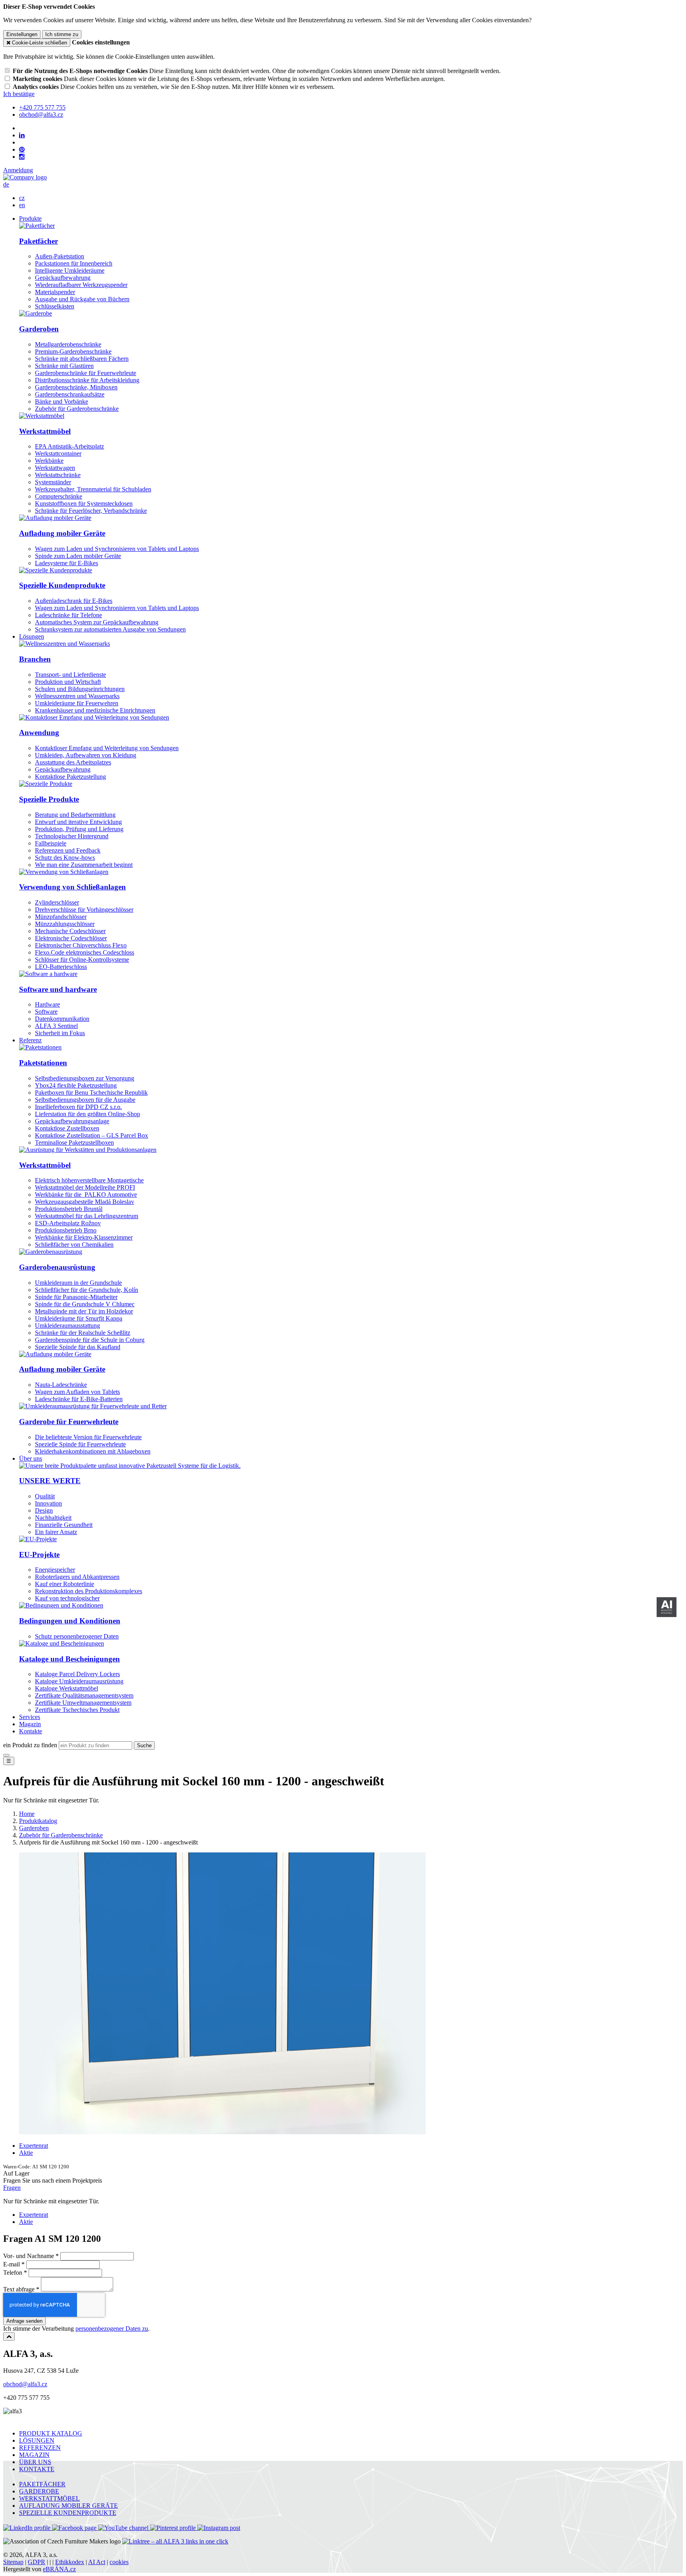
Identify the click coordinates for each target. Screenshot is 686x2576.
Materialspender (55, 292)
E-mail (12, 2264)
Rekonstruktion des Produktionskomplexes (89, 1591)
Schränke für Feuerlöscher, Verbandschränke (91, 511)
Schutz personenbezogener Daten (77, 1636)
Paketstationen (43, 1063)
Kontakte (31, 1731)
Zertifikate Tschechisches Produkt (77, 1710)
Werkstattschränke (58, 475)
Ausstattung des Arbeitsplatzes (73, 762)
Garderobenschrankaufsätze (70, 394)
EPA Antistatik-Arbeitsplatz (69, 446)
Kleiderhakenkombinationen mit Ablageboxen (93, 1451)
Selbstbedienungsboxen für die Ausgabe (85, 1100)
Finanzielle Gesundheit (64, 1525)
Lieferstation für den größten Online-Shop (88, 1114)
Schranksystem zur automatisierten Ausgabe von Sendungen (110, 629)
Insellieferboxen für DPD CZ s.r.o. (78, 1107)
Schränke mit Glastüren (64, 366)
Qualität (45, 1496)
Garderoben (39, 329)
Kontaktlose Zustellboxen (67, 1128)
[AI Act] (667, 1607)
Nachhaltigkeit (53, 1518)
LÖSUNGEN (37, 2440)
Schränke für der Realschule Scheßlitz (83, 1333)
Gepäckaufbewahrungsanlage (72, 1121)
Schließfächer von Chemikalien (74, 1245)
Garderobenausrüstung (57, 1267)
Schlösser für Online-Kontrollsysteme (82, 960)
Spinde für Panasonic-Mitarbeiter (76, 1297)
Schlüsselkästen (55, 306)
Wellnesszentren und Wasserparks (77, 696)
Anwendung (39, 733)
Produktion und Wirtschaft (68, 682)
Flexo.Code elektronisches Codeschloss (85, 952)
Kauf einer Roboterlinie (65, 1584)
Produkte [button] (30, 219)
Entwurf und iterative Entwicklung (78, 822)
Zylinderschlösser (57, 902)
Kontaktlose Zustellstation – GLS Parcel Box (92, 1135)
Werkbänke (49, 461)
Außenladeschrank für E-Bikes (74, 601)
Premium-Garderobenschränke (73, 351)
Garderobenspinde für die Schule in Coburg (90, 1340)
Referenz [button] (30, 1040)
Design (44, 1510)
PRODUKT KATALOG (51, 2433)
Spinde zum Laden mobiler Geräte (78, 556)
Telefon (13, 2273)
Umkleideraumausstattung (67, 1326)
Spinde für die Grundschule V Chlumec (85, 1304)
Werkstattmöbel (45, 431)
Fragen (12, 2188)
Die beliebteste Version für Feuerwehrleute (88, 1437)
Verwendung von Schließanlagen (72, 887)
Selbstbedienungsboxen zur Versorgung (85, 1078)
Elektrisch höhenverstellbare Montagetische (89, 1180)
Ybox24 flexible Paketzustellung (76, 1085)
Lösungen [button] (32, 636)
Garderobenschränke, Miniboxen (76, 387)
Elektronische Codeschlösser (71, 938)
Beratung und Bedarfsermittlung (75, 815)
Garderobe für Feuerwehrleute (69, 1422)
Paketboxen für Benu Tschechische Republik (91, 1093)
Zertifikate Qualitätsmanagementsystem (84, 1695)
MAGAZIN (34, 2455)
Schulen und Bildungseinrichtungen (80, 689)
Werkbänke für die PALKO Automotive (86, 1195)
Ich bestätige (19, 94)
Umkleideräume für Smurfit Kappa (79, 1318)
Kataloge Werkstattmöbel (66, 1688)
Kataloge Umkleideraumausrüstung (79, 1681)
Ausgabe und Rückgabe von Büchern (82, 299)
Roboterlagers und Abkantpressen (77, 1577)
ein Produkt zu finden (30, 1745)
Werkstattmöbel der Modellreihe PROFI (85, 1187)
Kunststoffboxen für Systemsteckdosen (84, 503)
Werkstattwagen (55, 468)
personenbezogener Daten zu (112, 2329)
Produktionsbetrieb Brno (66, 1230)
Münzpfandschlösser (61, 917)
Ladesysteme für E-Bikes (66, 563)
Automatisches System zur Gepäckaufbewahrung (97, 622)
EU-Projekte (39, 1555)
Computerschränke (59, 496)
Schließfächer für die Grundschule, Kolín (87, 1290)
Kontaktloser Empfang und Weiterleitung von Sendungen (107, 748)
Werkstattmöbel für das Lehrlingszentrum (87, 1216)
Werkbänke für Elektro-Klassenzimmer (84, 1237)
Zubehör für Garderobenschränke (77, 409)
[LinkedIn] (22, 135)
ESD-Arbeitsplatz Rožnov (68, 1223)
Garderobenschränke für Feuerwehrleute (86, 373)
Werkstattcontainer (58, 453)
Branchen (35, 659)
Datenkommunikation (62, 1019)
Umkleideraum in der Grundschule (78, 1283)
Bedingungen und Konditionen (70, 1621)
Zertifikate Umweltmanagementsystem (83, 1703)
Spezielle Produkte (49, 799)
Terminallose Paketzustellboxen (74, 1143)
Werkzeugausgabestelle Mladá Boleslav (85, 1202)
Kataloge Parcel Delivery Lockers (77, 1674)
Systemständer (53, 482)
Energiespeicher (55, 1570)
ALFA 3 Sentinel (56, 1026)
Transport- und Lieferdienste (70, 675)
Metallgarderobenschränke (68, 344)
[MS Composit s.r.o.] (25, 177)
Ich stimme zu (62, 34)
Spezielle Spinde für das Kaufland (78, 1347)
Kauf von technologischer (67, 1598)
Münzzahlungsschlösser (65, 924)
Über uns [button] (31, 1458)
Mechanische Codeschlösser (70, 931)
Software (46, 1012)
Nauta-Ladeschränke (61, 1385)
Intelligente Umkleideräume (70, 270)
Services (30, 1717)
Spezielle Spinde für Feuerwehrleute (80, 1444)
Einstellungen (22, 34)
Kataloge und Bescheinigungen (69, 1659)
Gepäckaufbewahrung (63, 278)
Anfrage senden (24, 2321)
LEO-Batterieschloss (61, 967)
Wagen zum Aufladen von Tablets (77, 1392)
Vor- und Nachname (29, 2256)
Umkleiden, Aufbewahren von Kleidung (86, 755)
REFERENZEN (40, 2448)
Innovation (48, 1503)
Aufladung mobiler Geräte (62, 533)
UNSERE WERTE (50, 1481)
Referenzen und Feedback (68, 850)
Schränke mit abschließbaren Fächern (82, 359)
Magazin (30, 1724)
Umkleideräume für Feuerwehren (77, 703)
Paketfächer (39, 241)
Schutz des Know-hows (65, 858)
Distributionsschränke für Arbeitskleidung (87, 380)
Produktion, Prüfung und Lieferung (79, 829)
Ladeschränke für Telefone (68, 615)
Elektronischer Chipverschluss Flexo (81, 945)
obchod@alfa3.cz (25, 2384)
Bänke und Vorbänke (62, 401)
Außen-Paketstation (60, 256)
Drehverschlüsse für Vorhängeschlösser (84, 910)
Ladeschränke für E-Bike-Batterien (79, 1399)
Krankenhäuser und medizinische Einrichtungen (95, 710)
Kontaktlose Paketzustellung (70, 777)
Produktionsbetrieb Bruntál (69, 1209)
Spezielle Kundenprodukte (62, 585)
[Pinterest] (22, 150)
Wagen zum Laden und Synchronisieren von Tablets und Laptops (117, 549)
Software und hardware (58, 989)
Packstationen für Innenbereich (74, 263)
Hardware (47, 1004)
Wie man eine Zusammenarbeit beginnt (84, 865)
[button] (6, 184)
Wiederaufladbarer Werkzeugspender (81, 285)
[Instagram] (22, 157)
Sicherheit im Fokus (60, 1033)
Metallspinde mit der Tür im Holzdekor (84, 1311)
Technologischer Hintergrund (72, 836)
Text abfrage (19, 2289)
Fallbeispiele (51, 843)
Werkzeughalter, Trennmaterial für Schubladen (93, 489)
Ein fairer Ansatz (56, 1532)
